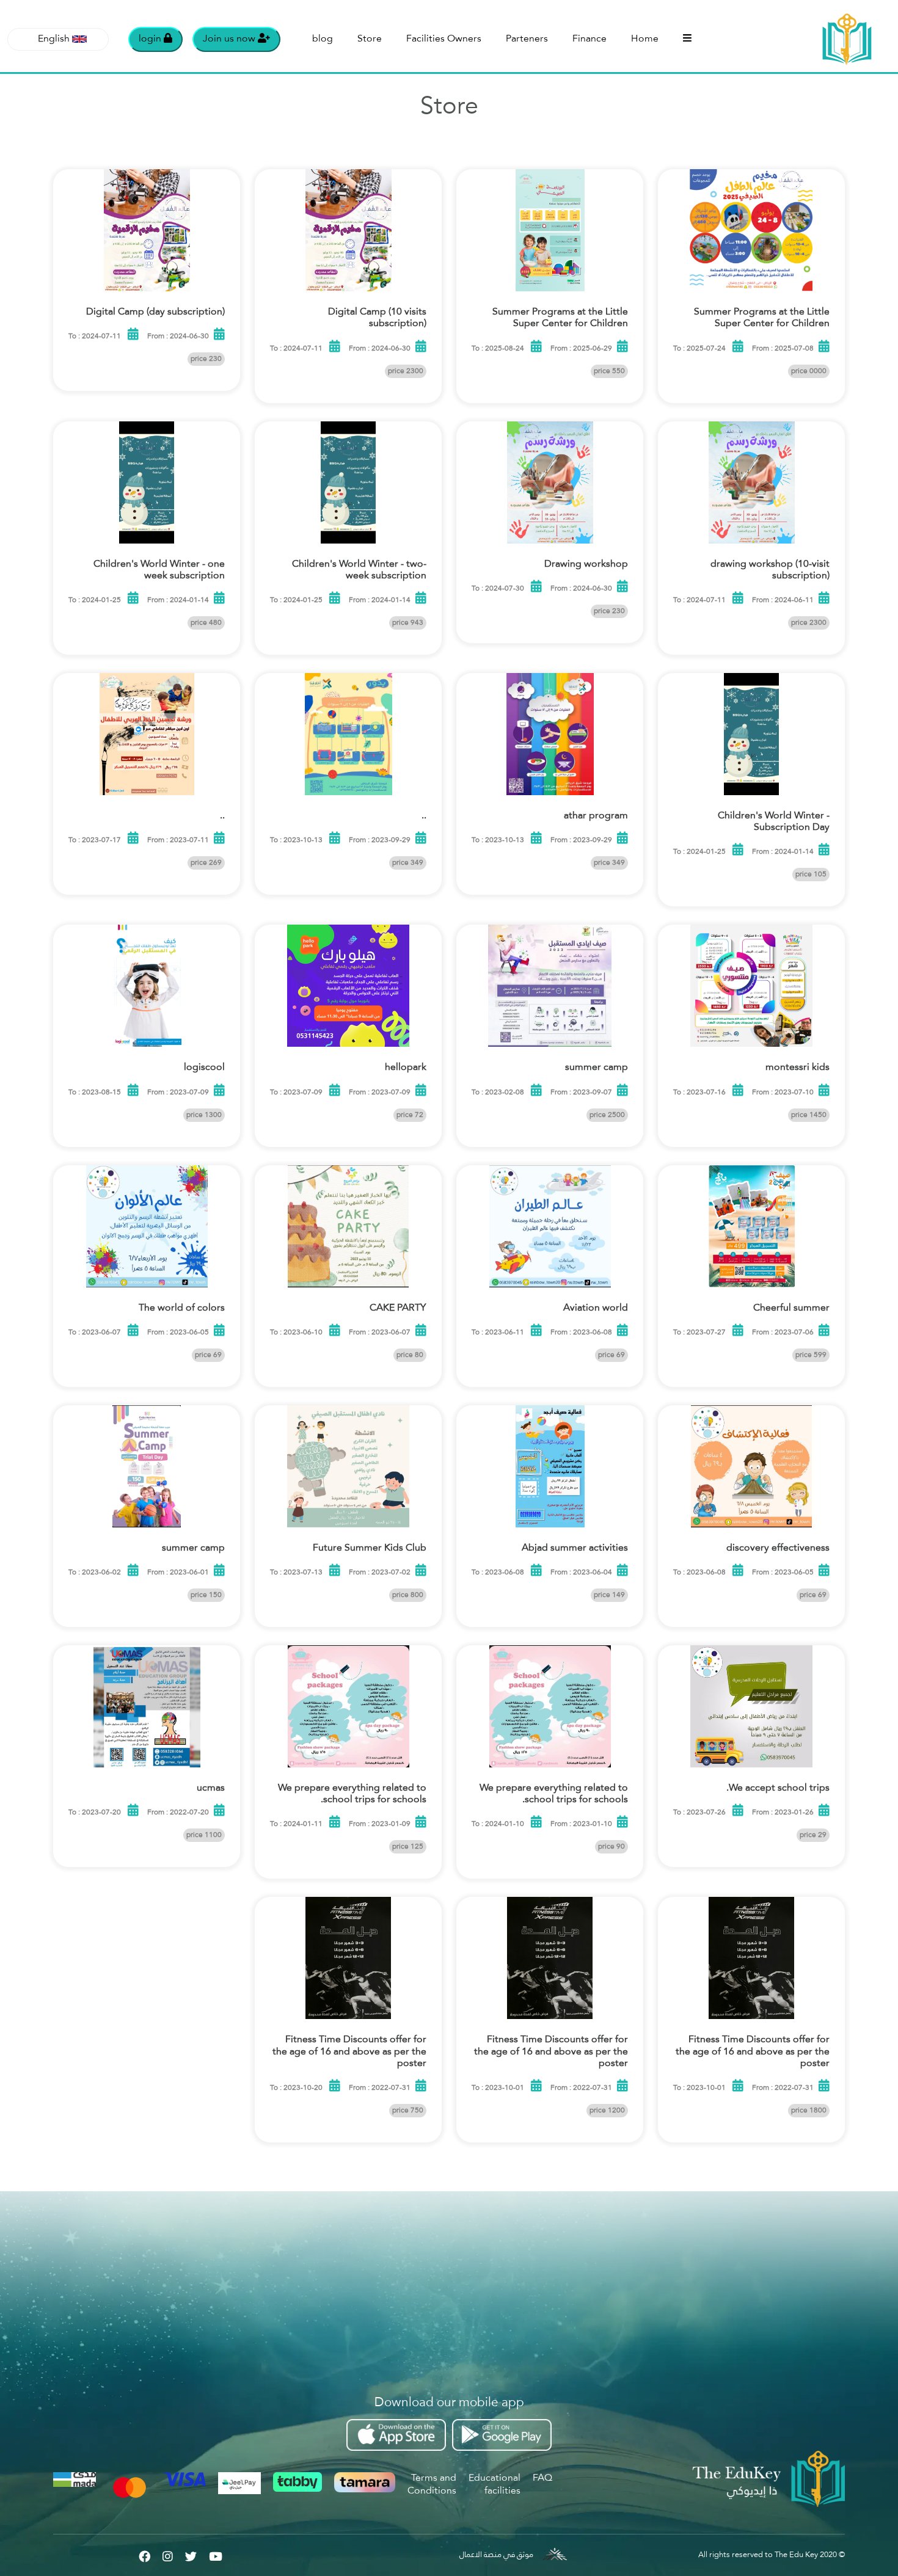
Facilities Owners (444, 39)
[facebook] (144, 2555)
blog (323, 39)
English (54, 39)
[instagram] (168, 2555)
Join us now (230, 39)
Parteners (527, 39)
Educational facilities (495, 2485)
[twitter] (191, 2555)
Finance (590, 39)
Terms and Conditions (432, 2485)
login (151, 39)
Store (370, 39)
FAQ (542, 2478)
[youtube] (216, 2555)
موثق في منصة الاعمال (496, 2555)
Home (645, 39)
